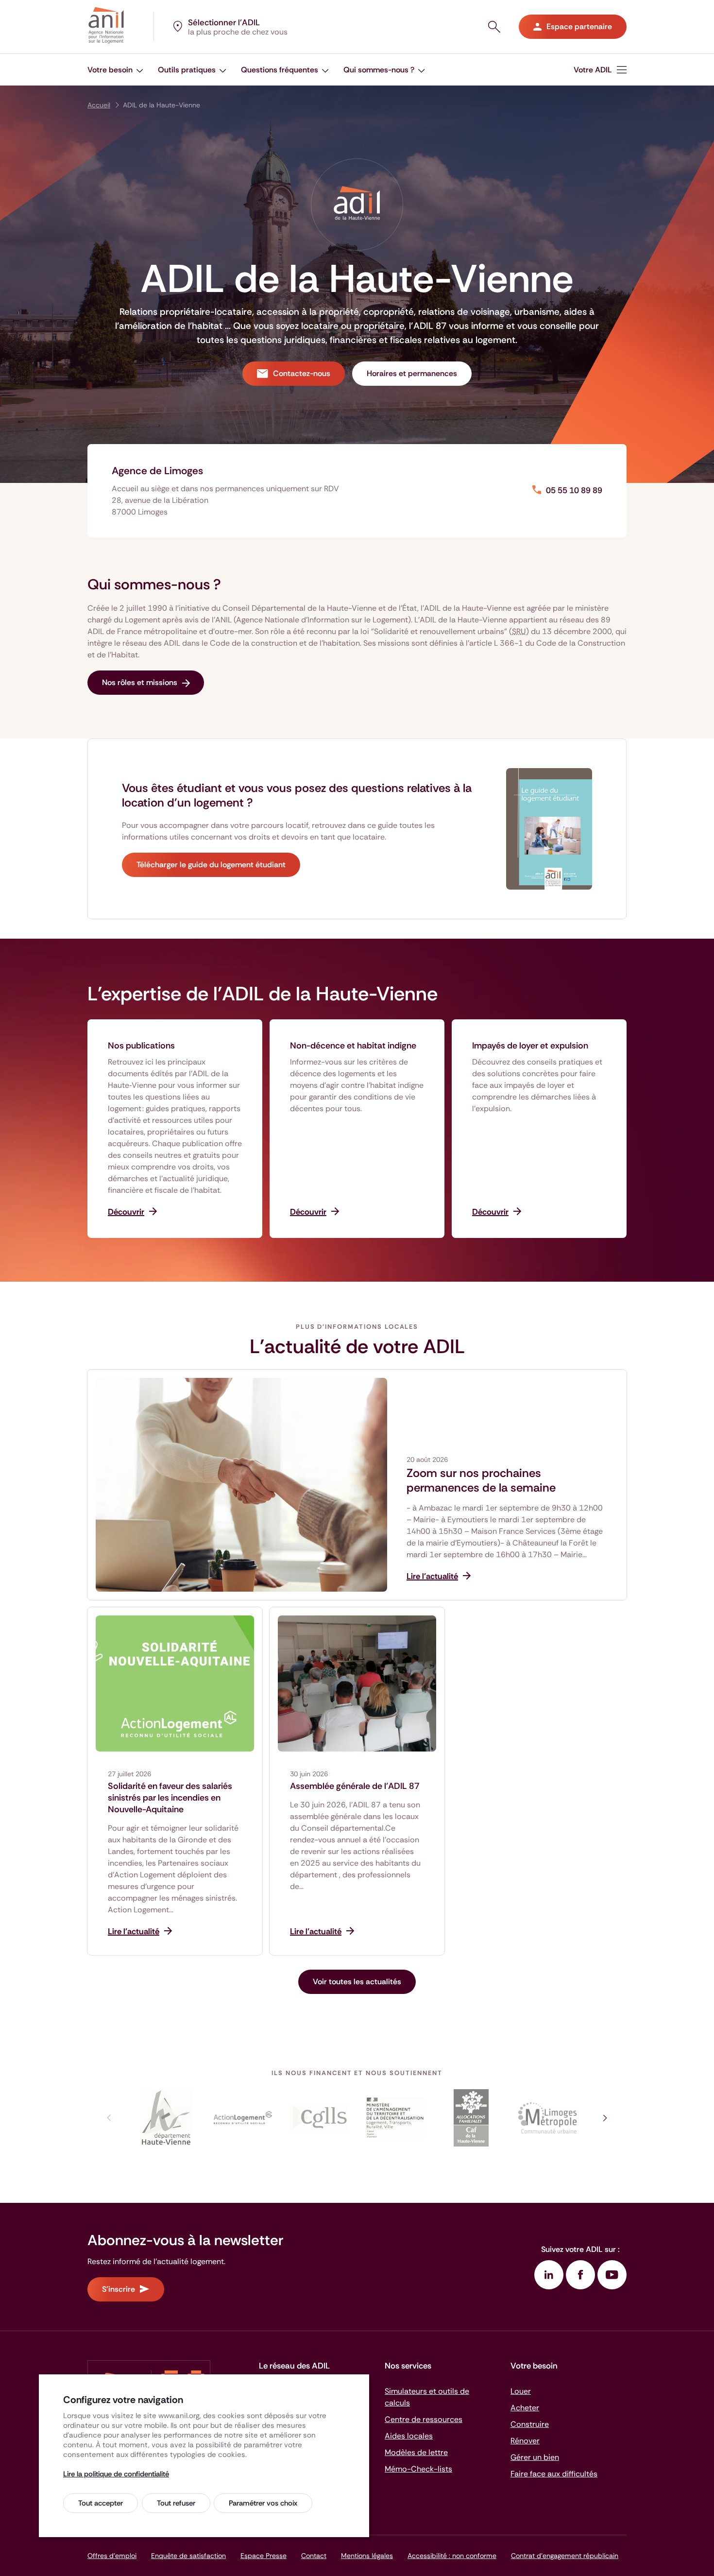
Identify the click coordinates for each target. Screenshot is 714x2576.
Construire (530, 2424)
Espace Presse (263, 2556)
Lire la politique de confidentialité (116, 2474)
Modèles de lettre (416, 2452)
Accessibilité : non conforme (452, 2556)
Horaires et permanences (412, 373)
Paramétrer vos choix (263, 2503)
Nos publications (141, 1046)
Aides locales (409, 2436)
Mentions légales (367, 2556)
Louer (521, 2391)
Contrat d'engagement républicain (565, 2556)
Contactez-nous (302, 373)
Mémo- (418, 2469)
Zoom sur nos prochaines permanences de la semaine (481, 1480)
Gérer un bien (535, 2457)
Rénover (525, 2441)
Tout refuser (176, 2503)
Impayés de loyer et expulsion (530, 1046)
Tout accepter (101, 2503)
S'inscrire (119, 2289)
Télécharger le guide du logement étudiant (211, 865)
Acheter (525, 2408)
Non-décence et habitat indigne (353, 1046)
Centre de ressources (424, 2419)
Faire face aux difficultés (554, 2474)
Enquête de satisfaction (188, 2556)
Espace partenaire (579, 26)
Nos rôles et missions (140, 682)
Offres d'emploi (112, 2556)
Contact (314, 2556)
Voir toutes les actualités (357, 1982)
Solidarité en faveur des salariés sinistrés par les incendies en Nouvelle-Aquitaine (170, 1798)
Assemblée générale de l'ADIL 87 (355, 1786)
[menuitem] (115, 70)
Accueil (99, 105)
